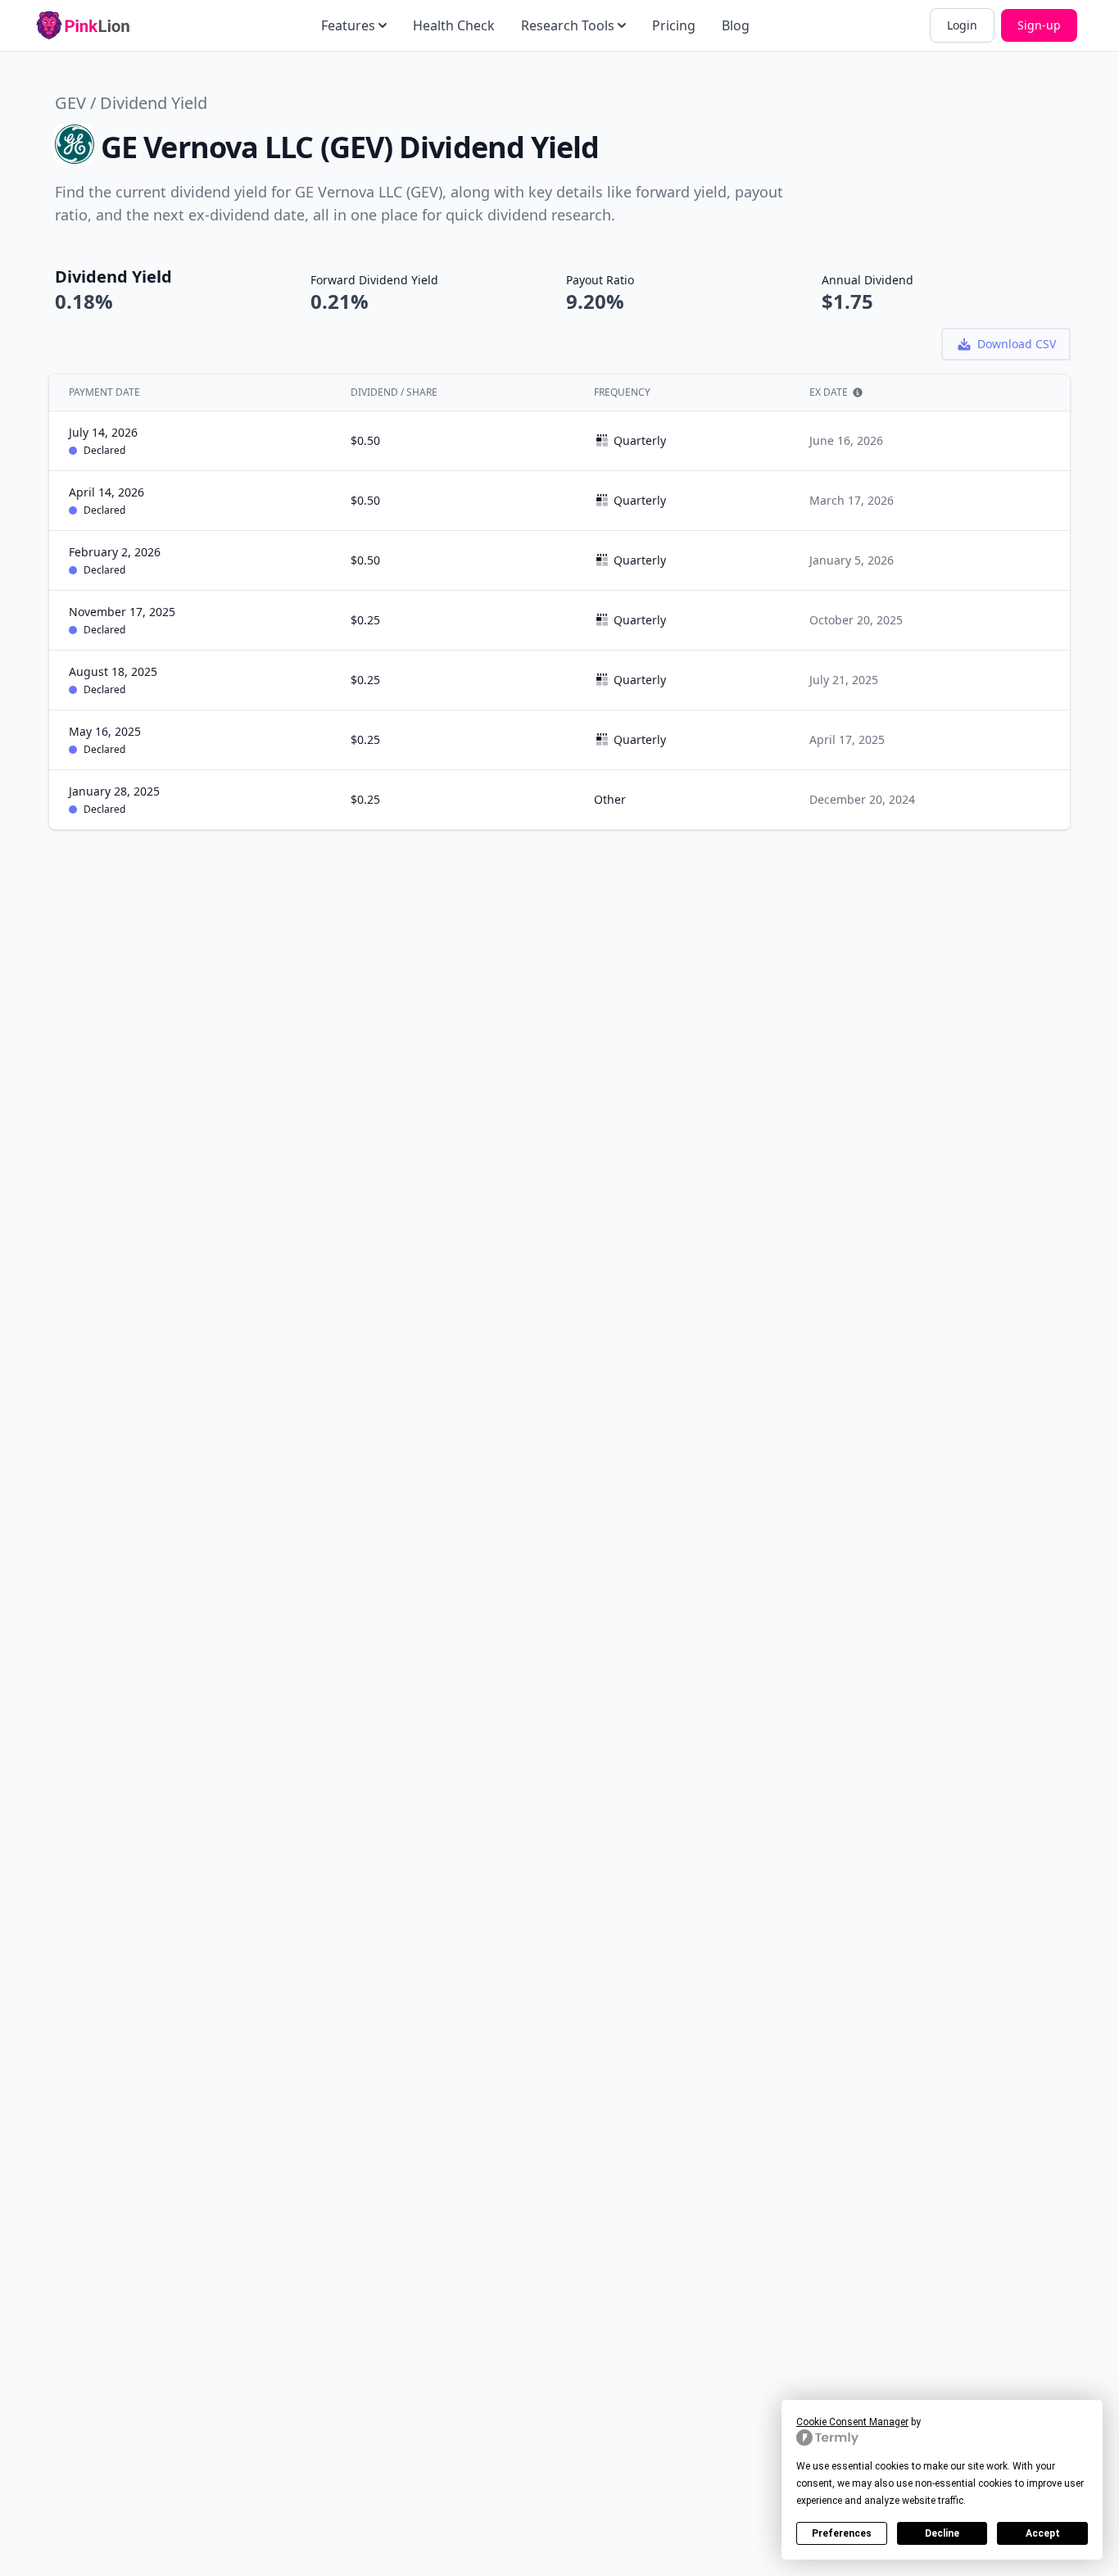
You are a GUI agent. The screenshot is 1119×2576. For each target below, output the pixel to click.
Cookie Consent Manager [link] (852, 2422)
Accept (1043, 2533)
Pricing (674, 25)
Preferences (842, 2533)
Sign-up (1039, 25)
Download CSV (1017, 344)
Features (348, 25)
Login (962, 25)
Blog (736, 25)
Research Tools (568, 25)
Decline (942, 2533)
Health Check (454, 25)
